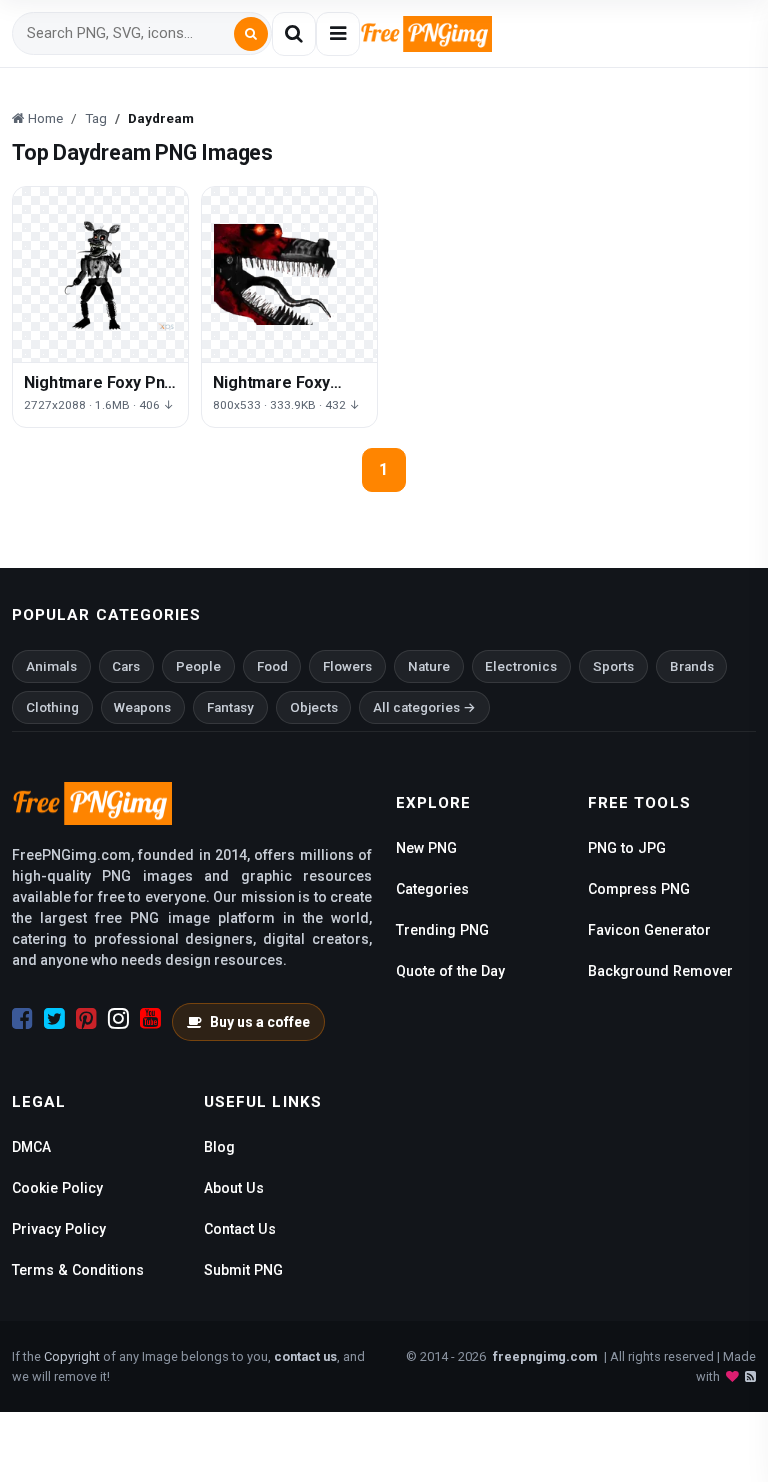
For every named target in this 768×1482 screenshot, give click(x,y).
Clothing (52, 707)
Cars (126, 666)
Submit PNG (243, 1270)
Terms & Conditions (78, 1270)
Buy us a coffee (260, 1022)
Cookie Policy (57, 1188)
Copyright (72, 1356)
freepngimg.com (545, 1356)
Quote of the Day (450, 971)
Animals (51, 666)
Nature (429, 666)
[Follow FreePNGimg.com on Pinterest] (86, 1019)
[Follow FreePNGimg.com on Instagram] (118, 1019)
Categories (432, 889)
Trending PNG (442, 930)
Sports (613, 666)
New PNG (426, 848)
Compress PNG (639, 889)
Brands (692, 666)
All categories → (424, 707)
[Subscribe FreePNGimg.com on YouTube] (150, 1019)
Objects (314, 707)
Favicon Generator (649, 930)
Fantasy (230, 707)
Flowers (347, 666)
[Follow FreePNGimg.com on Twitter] (54, 1019)
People (198, 666)
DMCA (31, 1147)
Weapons (142, 707)
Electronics (521, 666)
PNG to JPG (627, 848)
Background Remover (660, 971)
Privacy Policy (59, 1229)
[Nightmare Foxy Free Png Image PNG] (289, 274)
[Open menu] (338, 34)
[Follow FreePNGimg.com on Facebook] (22, 1019)
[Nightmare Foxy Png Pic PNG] (100, 274)
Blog (219, 1147)
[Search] (251, 34)
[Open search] (294, 34)
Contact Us (240, 1229)
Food (272, 666)
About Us (234, 1188)
